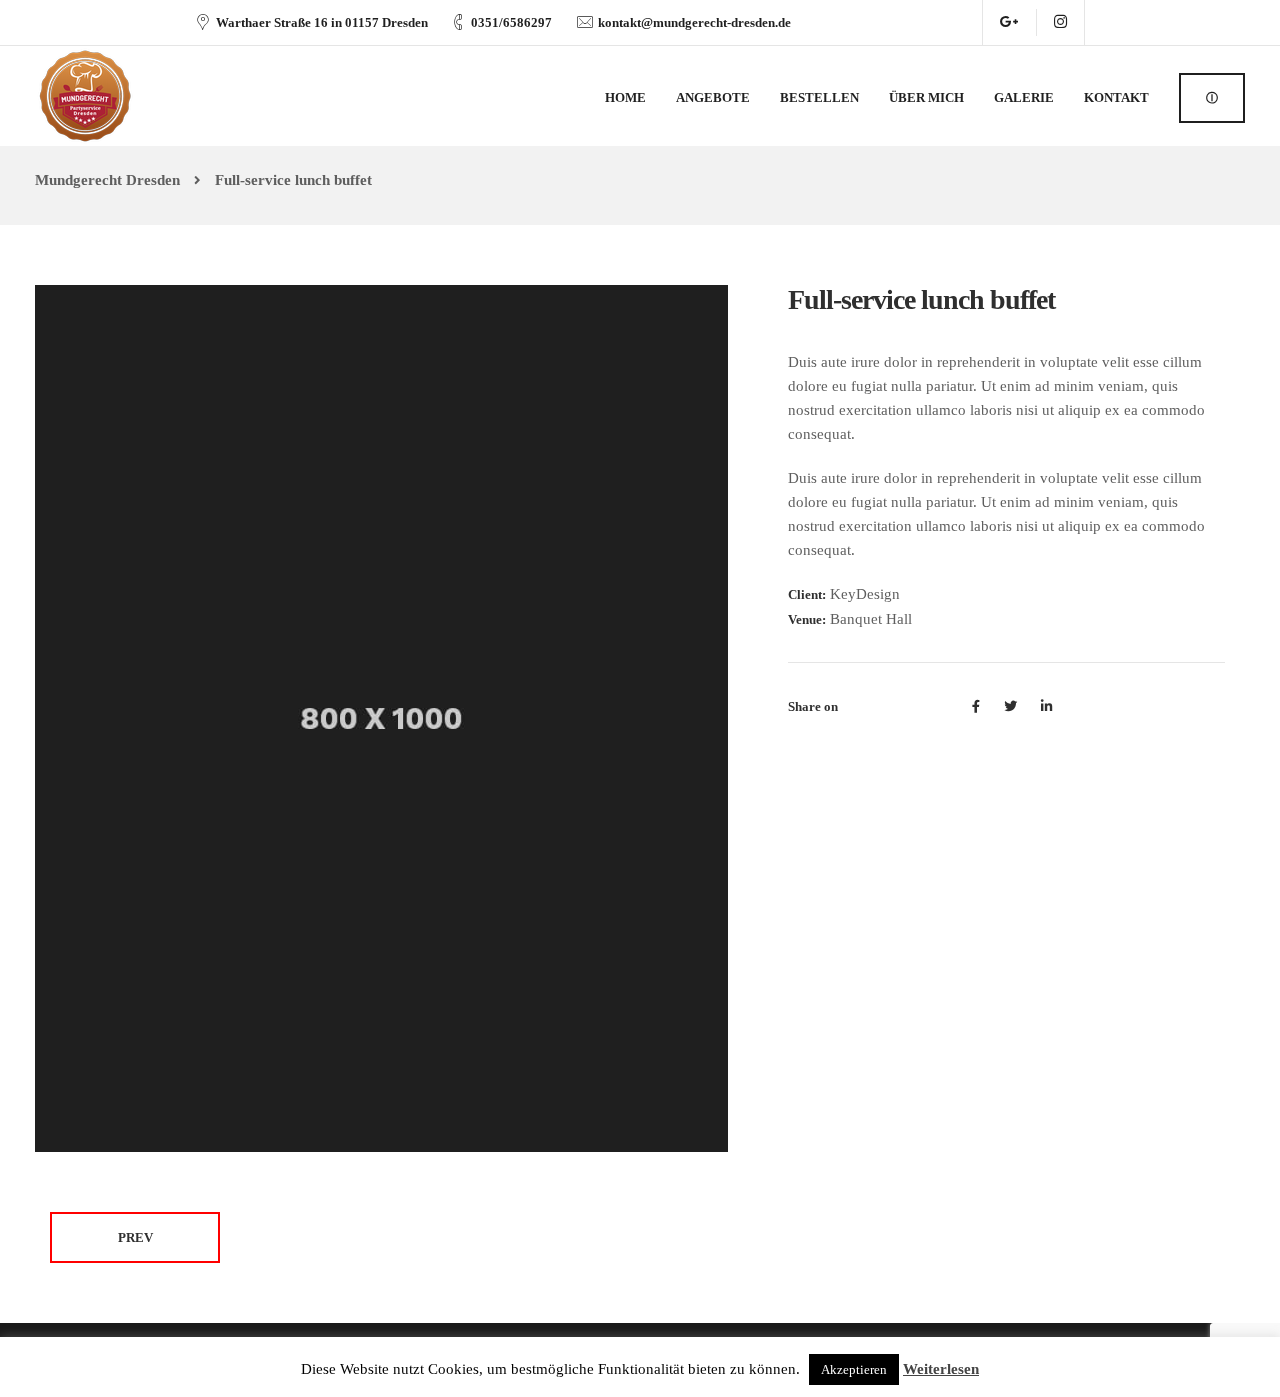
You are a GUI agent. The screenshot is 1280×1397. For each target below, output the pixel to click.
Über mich (926, 97)
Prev (135, 1237)
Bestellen (819, 97)
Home (625, 97)
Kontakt (1116, 97)
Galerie (1024, 97)
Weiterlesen (941, 1369)
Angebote (713, 97)
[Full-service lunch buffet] (381, 717)
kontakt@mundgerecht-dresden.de (694, 22)
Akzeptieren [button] (854, 1369)
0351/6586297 (511, 22)
